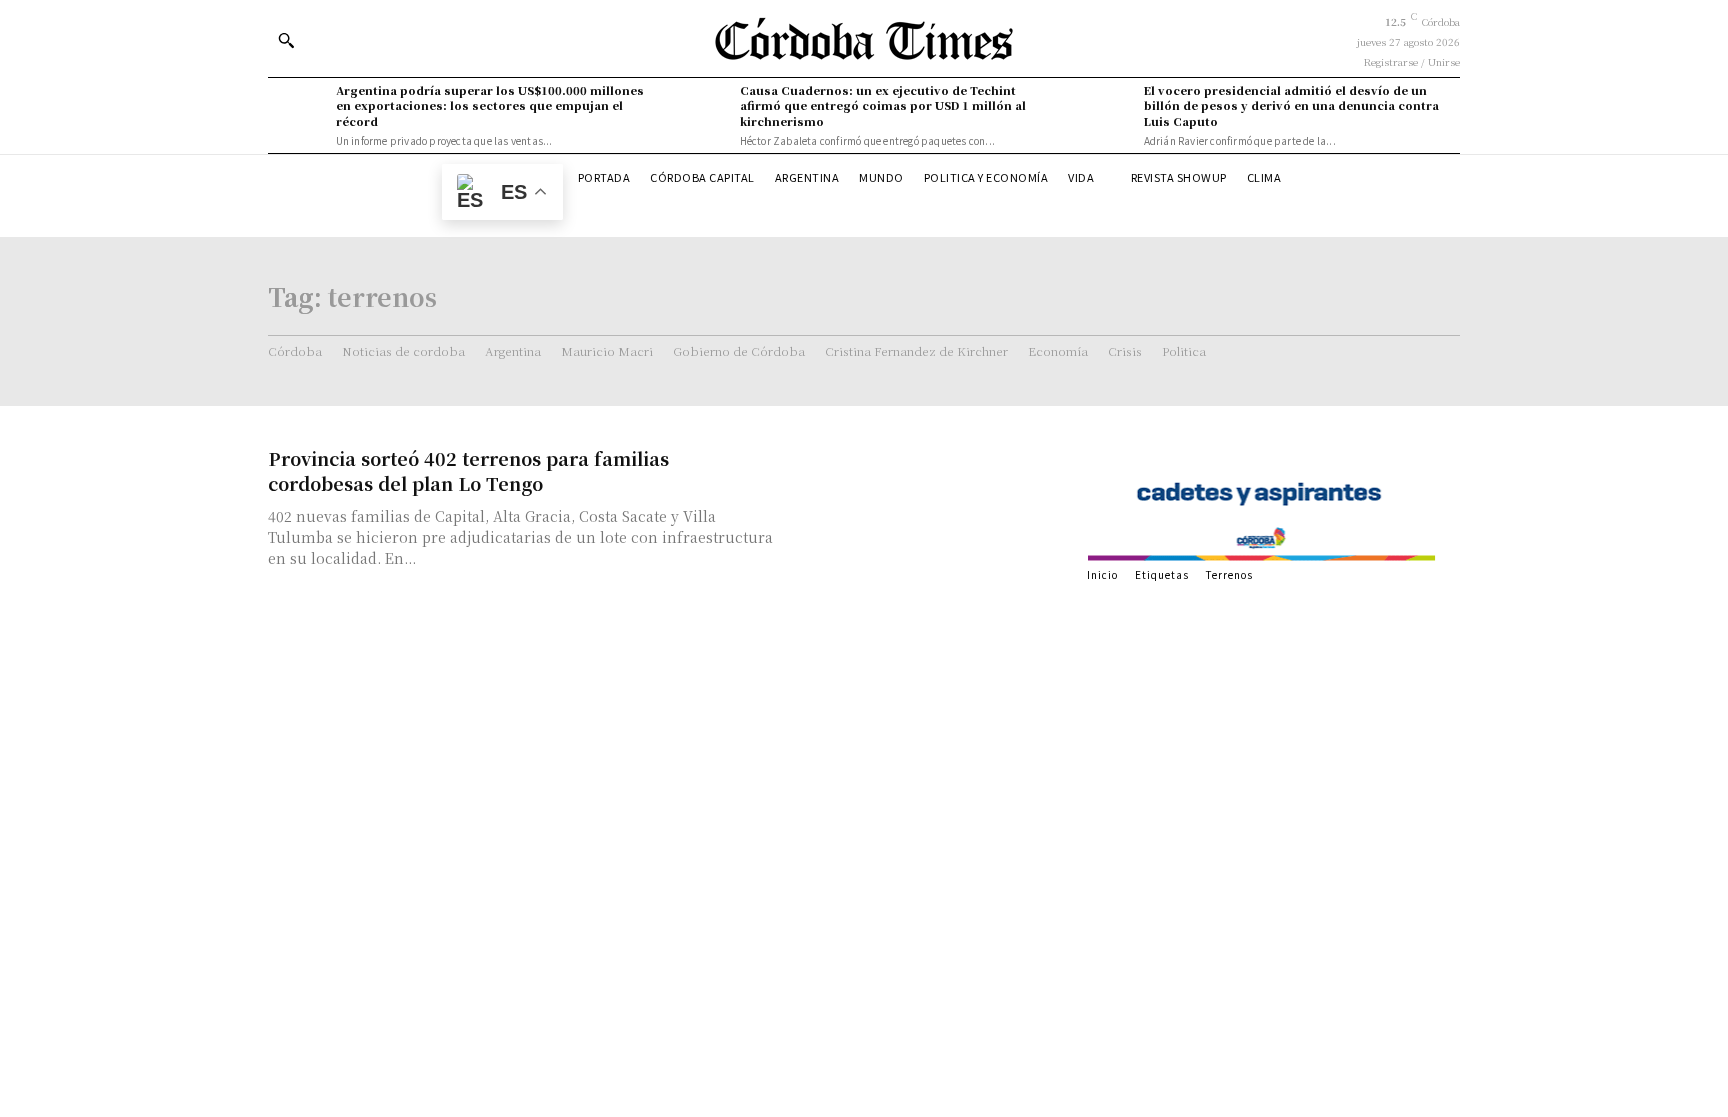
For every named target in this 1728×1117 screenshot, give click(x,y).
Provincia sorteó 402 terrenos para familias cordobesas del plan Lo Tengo (468, 470)
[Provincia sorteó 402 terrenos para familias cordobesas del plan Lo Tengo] (924, 515)
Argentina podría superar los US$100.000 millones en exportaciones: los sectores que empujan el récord (490, 105)
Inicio (1102, 574)
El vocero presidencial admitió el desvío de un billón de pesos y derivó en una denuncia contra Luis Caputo (1291, 105)
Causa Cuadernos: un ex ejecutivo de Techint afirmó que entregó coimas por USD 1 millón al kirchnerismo (883, 105)
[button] (286, 40)
